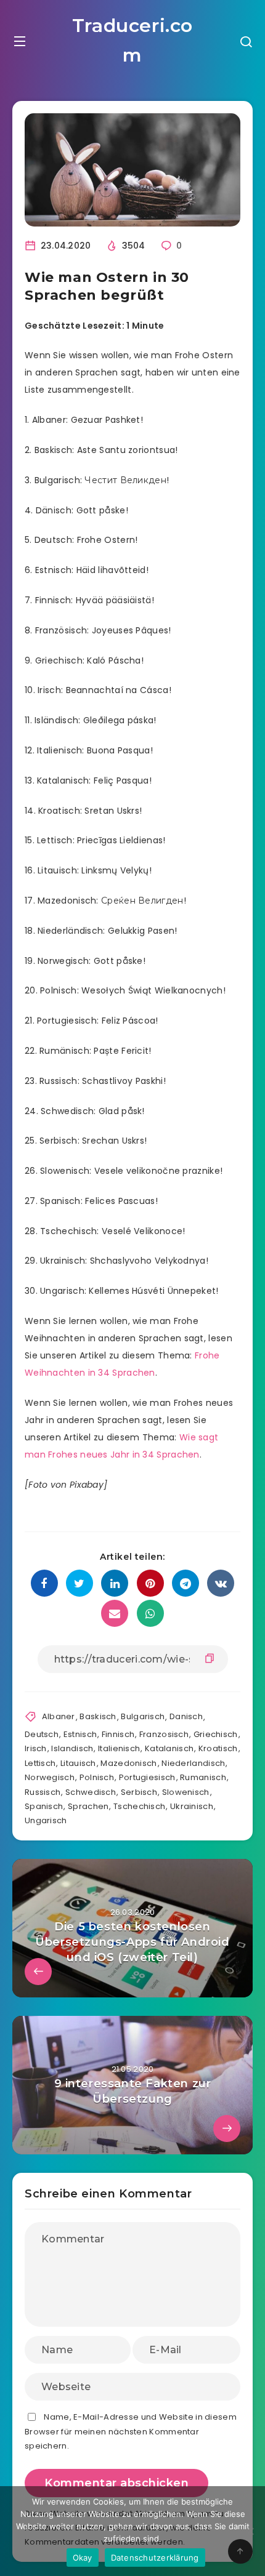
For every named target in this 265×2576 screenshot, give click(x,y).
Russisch (43, 1792)
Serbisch (139, 1792)
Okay (83, 2558)
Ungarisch (46, 1820)
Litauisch (78, 1763)
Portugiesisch (147, 1777)
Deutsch (42, 1734)
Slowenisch (186, 1792)
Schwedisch (91, 1792)
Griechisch (216, 1734)
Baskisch (98, 1716)
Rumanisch (203, 1777)
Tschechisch (139, 1806)
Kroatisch (218, 1748)
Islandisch (72, 1748)
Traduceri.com (132, 40)
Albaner (59, 1716)
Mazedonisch (128, 1763)
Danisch (186, 1716)
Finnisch (118, 1734)
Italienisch (119, 1748)
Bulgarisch (143, 1716)
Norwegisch (50, 1777)
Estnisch (80, 1734)
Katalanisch (169, 1748)
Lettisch (40, 1763)
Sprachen (88, 1806)
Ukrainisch (192, 1806)
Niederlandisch (193, 1763)
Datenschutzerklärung (155, 2558)
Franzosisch (164, 1734)
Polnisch (97, 1777)
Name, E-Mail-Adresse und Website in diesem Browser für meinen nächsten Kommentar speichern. (131, 2431)
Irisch (36, 1748)
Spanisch (44, 1806)
